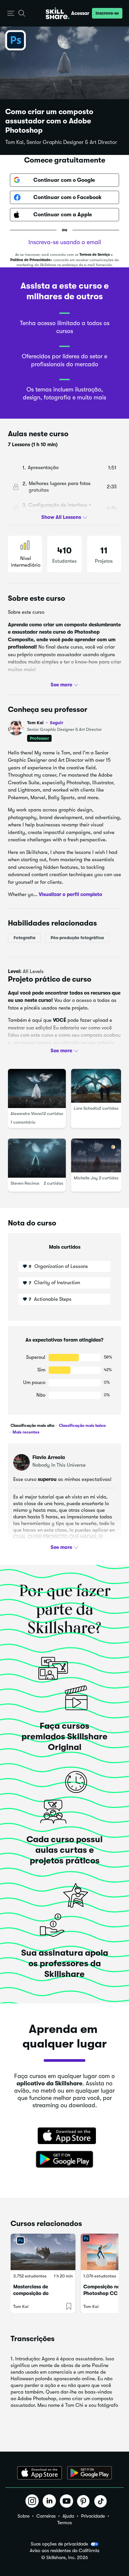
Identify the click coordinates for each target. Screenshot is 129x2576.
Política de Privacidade (30, 260)
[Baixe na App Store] (64, 2136)
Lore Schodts (86, 1108)
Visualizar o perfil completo (70, 894)
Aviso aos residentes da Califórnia (64, 2551)
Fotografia (24, 938)
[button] (11, 13)
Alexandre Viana (26, 1114)
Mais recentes (25, 1432)
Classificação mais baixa (82, 1426)
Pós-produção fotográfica (77, 938)
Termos (64, 2523)
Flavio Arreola (49, 1457)
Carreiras (46, 2516)
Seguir (57, 723)
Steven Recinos (25, 1184)
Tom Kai (26, 682)
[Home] (58, 13)
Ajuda (68, 2516)
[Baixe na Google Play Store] (64, 2160)
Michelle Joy (86, 1178)
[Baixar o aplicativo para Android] (89, 2473)
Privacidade (93, 2516)
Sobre (23, 2516)
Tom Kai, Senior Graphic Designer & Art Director (61, 142)
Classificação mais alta (32, 1426)
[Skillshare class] (43, 2252)
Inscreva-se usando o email (65, 242)
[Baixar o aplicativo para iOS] (40, 2473)
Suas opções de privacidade (59, 2544)
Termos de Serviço (95, 255)
